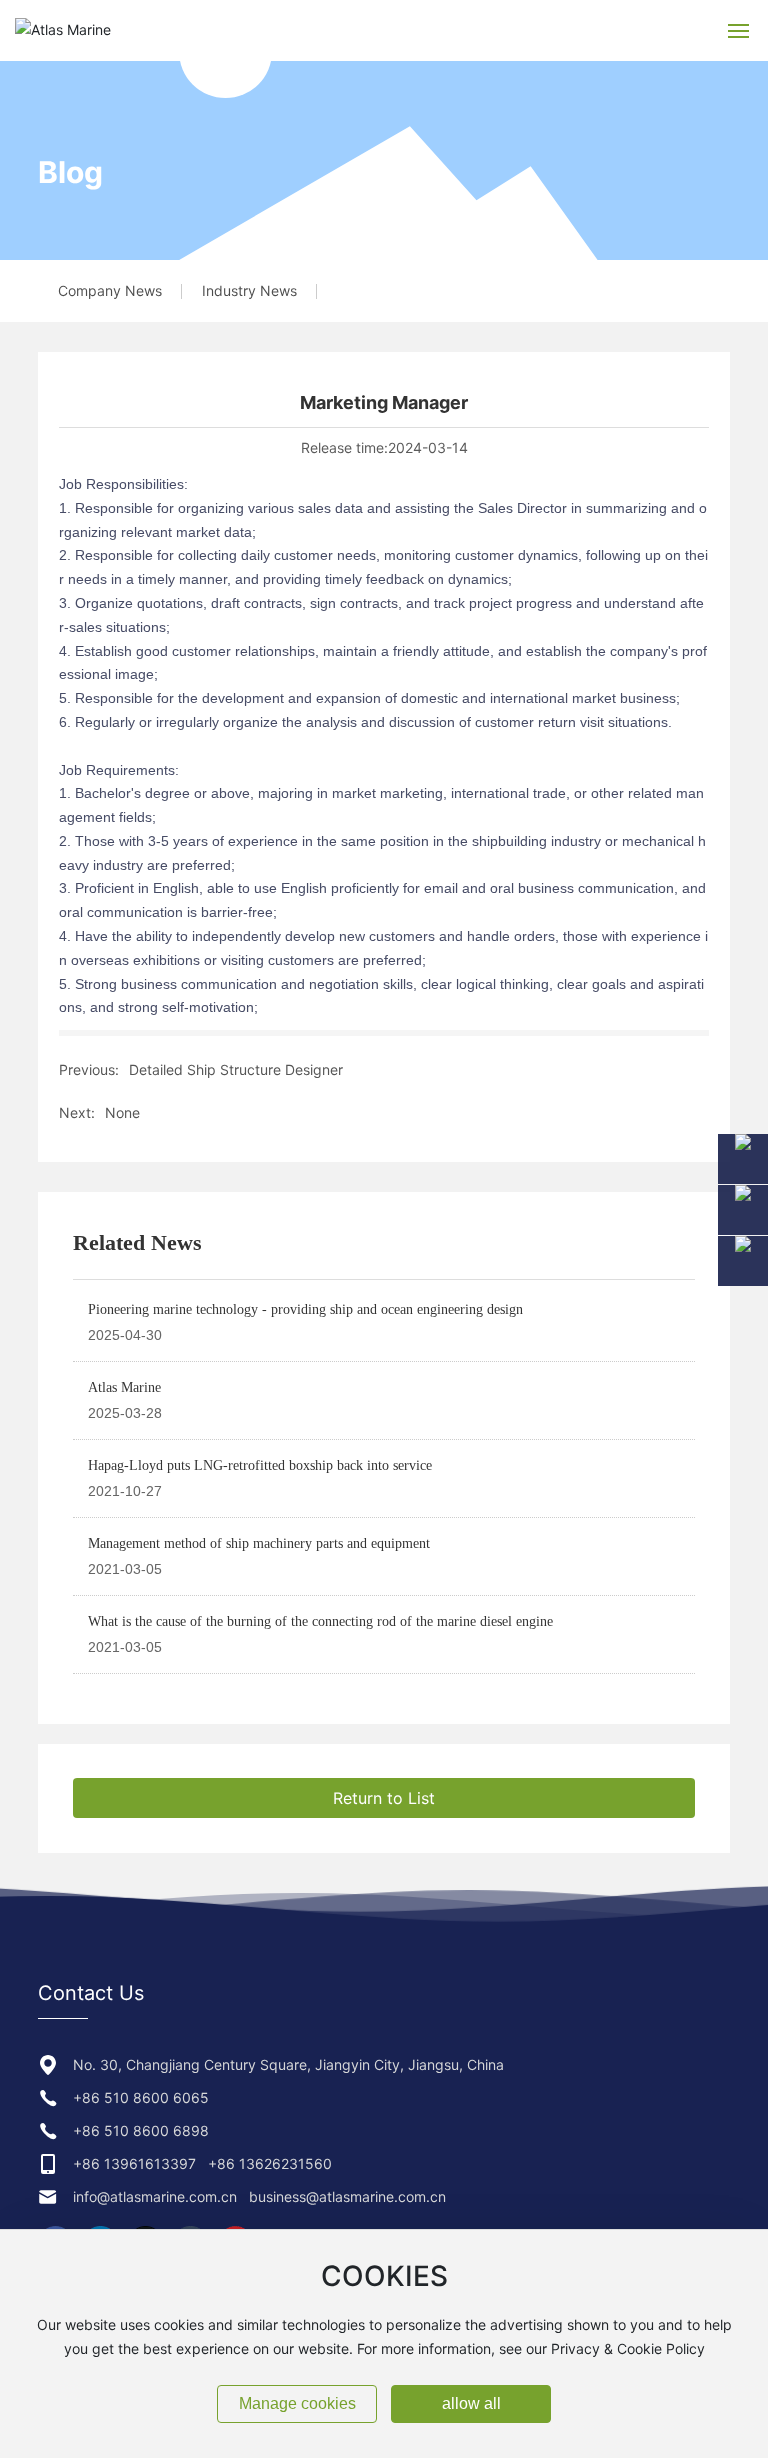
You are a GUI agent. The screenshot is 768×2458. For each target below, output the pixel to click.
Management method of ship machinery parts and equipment (259, 1543)
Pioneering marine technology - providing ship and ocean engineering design (305, 1309)
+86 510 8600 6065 (141, 2097)
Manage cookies (297, 2403)
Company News (110, 290)
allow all (471, 2403)
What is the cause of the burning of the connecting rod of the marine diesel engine (320, 1621)
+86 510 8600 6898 (141, 2130)
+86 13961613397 (134, 2163)
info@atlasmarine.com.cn (155, 2196)
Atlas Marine (124, 1387)
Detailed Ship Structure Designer (236, 1069)
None (122, 1112)
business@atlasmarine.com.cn (347, 2196)
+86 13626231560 (270, 2163)
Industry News (249, 290)
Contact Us (91, 1993)
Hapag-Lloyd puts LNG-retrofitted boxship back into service (260, 1465)
